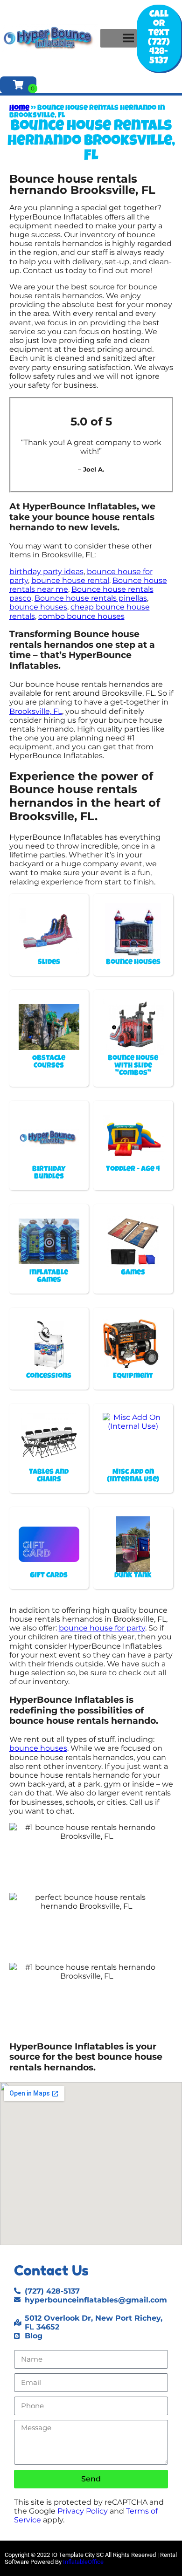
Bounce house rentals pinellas (91, 598)
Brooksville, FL (36, 711)
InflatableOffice (83, 2562)
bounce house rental (70, 580)
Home (19, 109)
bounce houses (38, 607)
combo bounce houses (81, 616)
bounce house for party (102, 1628)
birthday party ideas (46, 572)
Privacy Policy (83, 2511)
